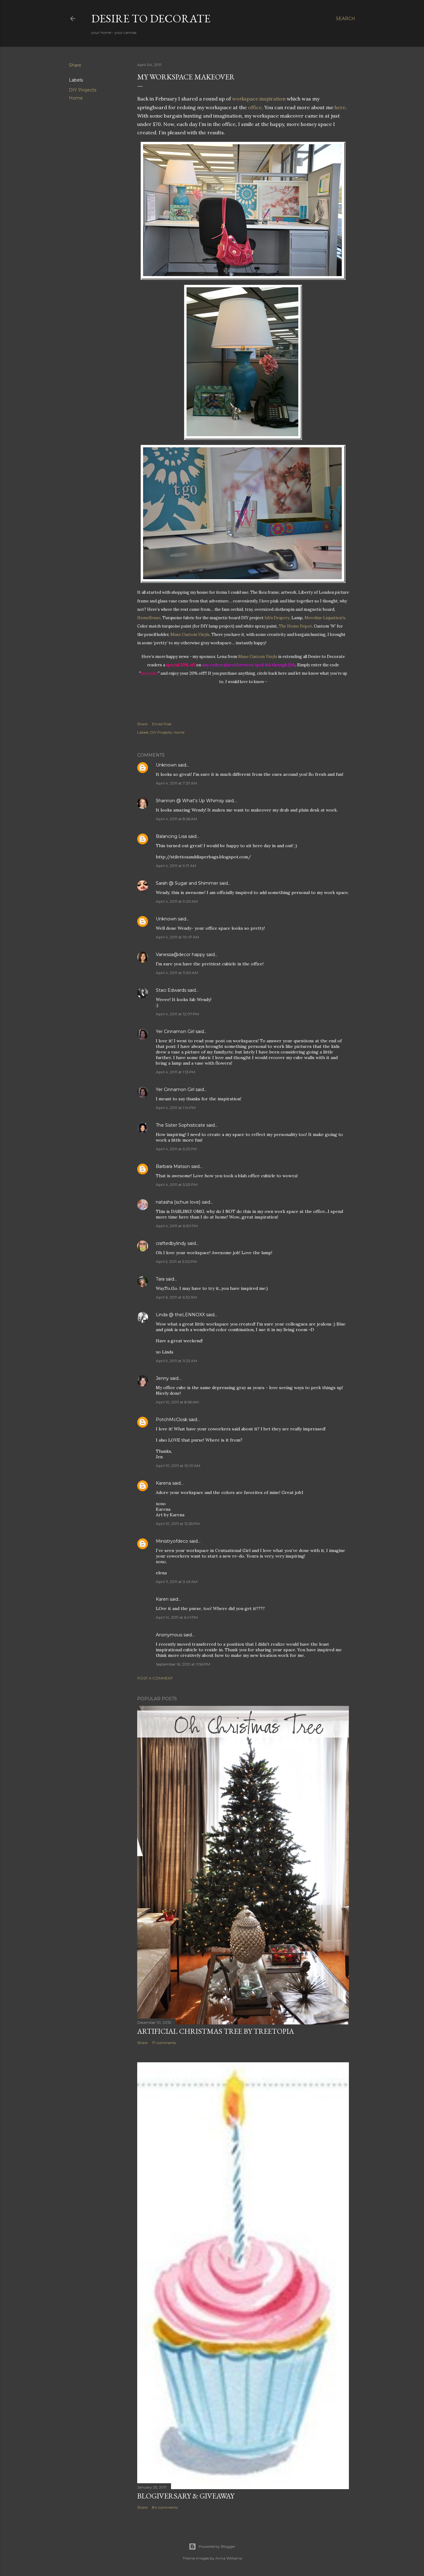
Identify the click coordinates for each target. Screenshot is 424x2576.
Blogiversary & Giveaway (186, 2496)
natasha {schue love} (178, 1202)
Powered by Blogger (217, 2546)
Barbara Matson (173, 1166)
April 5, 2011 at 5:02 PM (176, 1261)
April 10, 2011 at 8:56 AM (177, 1402)
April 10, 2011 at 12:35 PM (178, 1524)
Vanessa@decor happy (180, 955)
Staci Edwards (171, 990)
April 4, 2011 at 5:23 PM (176, 1149)
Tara (160, 1279)
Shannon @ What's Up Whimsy (190, 801)
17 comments (164, 2043)
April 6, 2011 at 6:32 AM (176, 1297)
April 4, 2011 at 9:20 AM (177, 901)
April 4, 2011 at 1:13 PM (176, 1072)
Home (76, 98)
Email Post (162, 724)
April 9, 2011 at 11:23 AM (176, 1361)
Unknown (166, 765)
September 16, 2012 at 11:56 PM (183, 1664)
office (255, 107)
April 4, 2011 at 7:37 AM (176, 783)
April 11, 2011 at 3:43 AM (177, 1582)
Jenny (162, 1378)
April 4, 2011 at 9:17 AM (176, 866)
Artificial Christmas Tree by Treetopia (216, 2031)
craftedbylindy (171, 1243)
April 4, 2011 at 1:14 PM (176, 1108)
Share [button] (75, 65)
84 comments (165, 2507)
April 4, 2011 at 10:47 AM (177, 937)
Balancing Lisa (171, 836)
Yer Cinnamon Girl (175, 1031)
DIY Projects (83, 90)
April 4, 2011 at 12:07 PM (177, 1014)
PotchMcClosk (172, 1420)
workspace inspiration (259, 99)
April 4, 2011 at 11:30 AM (177, 973)
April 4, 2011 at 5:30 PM (177, 1185)
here (340, 107)
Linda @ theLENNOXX (180, 1315)
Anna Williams (229, 2558)
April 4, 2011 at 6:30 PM (177, 1226)
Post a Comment (155, 1678)
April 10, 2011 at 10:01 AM (178, 1466)
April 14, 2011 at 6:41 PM (177, 1617)
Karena (163, 1483)
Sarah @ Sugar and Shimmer (187, 883)
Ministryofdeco (172, 1541)
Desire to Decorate (151, 18)
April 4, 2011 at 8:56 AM (176, 819)
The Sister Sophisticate (180, 1125)
